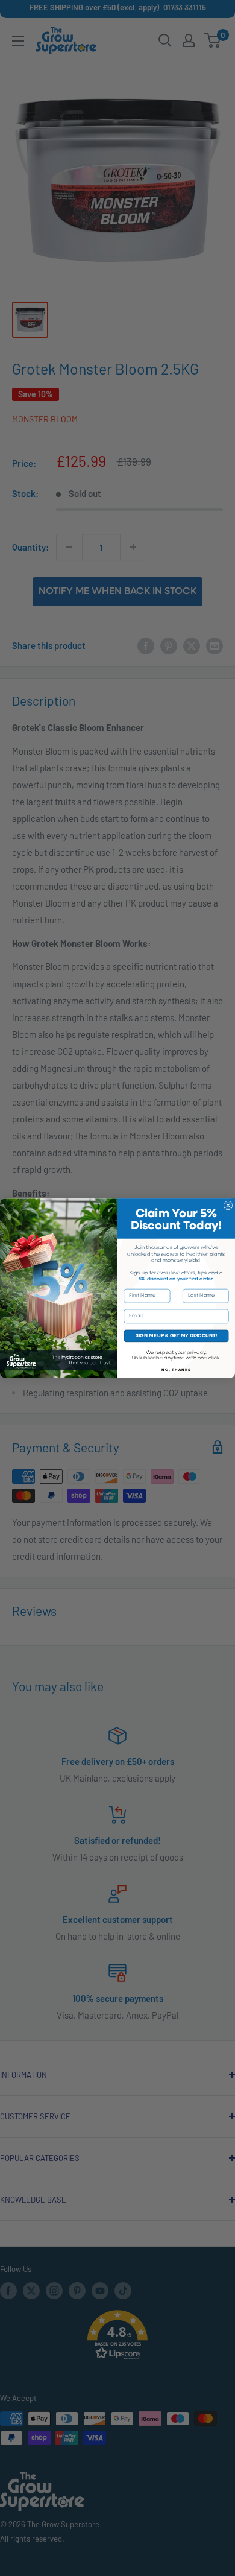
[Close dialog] (228, 1205)
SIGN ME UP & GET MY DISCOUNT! (176, 1335)
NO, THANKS (176, 1370)
